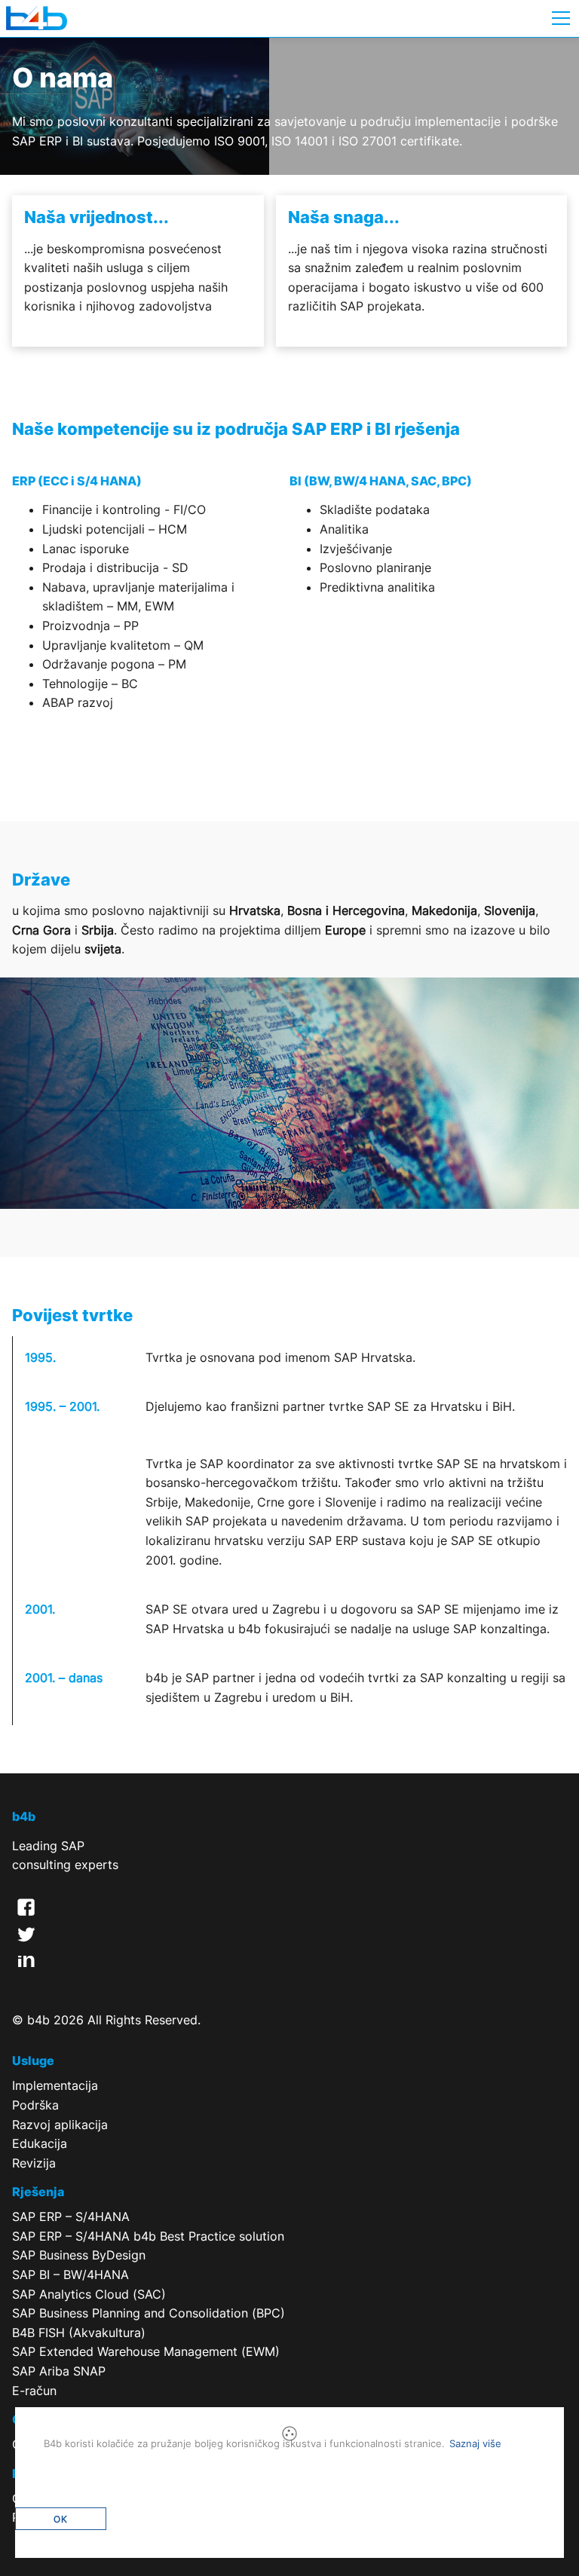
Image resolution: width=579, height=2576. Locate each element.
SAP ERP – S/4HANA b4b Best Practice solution (148, 2236)
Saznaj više (475, 2443)
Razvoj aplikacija (60, 2125)
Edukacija (40, 2143)
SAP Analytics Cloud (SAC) (89, 2294)
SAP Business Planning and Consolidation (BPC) (149, 2313)
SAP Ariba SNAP (59, 2371)
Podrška (35, 2105)
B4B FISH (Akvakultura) (79, 2333)
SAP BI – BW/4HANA (70, 2275)
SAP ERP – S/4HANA (71, 2217)
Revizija (34, 2163)
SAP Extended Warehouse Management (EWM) (146, 2351)
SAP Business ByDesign (79, 2255)
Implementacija (55, 2085)
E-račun (34, 2391)
